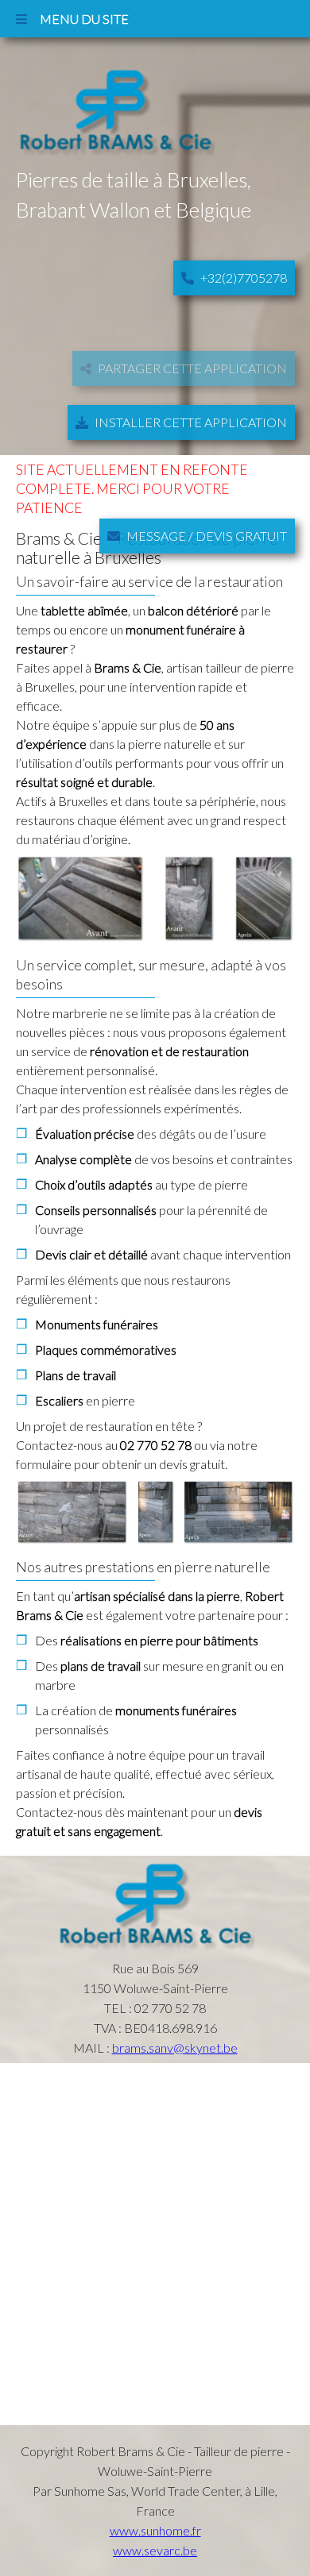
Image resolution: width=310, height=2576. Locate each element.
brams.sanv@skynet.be (175, 2048)
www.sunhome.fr (155, 2530)
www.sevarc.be (155, 2550)
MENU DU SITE (78, 19)
